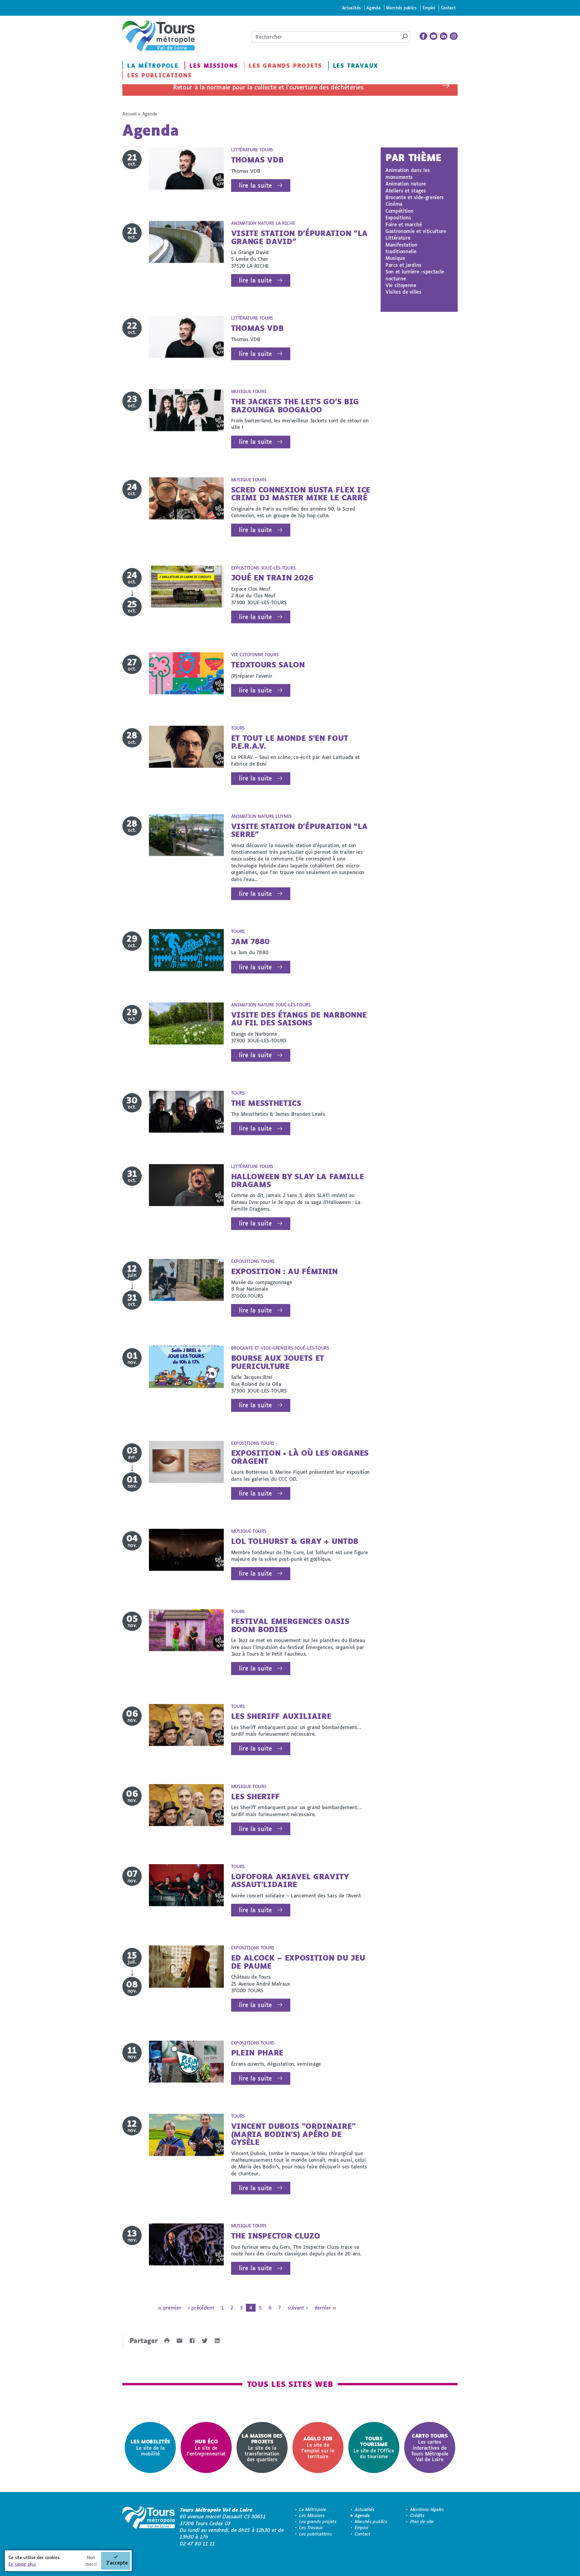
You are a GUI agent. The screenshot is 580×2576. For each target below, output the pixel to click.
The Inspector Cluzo (276, 2236)
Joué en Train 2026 (272, 578)
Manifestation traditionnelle (401, 248)
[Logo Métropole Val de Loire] (149, 2527)
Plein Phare (257, 2053)
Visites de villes (403, 292)
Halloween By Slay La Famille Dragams (298, 1180)
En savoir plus (22, 2564)
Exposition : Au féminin (285, 1271)
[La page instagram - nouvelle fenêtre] (454, 36)
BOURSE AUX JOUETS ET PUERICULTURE (278, 1362)
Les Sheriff (255, 1796)
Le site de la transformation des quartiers (262, 2447)
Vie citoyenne (401, 285)
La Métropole (153, 66)
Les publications (159, 75)
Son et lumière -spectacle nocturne (415, 275)
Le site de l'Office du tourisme (374, 2447)
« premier (169, 2308)
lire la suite (255, 185)
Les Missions (214, 66)
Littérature (398, 238)
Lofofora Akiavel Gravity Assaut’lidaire (290, 1880)
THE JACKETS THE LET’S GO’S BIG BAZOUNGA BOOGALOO (295, 405)
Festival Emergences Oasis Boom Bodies (290, 1625)
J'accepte (117, 2563)
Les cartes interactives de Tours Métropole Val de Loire (430, 2447)
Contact (448, 8)
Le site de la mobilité (150, 2447)
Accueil (129, 114)
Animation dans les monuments (408, 173)
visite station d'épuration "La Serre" (299, 830)
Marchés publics (401, 8)
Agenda (373, 8)
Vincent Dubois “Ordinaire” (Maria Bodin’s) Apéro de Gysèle (293, 2134)
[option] (150, 2447)
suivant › (298, 2308)
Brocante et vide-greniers (415, 197)
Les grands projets (285, 66)
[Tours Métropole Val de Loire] (159, 36)
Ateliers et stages (406, 190)
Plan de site (422, 2521)
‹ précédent (201, 2308)
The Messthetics (266, 1103)
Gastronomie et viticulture (416, 231)
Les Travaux (356, 66)
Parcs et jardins (403, 265)
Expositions (398, 217)
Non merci (91, 2561)
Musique (395, 258)
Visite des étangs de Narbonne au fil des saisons (299, 1019)
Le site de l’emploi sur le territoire (318, 2447)
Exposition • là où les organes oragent (300, 1457)
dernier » (325, 2308)
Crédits (417, 2515)
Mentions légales (427, 2509)
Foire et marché (404, 224)
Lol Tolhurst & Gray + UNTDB (295, 1541)
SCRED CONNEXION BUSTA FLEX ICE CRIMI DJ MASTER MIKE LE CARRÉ (301, 494)
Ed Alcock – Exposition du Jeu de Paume (298, 1962)
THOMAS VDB (257, 160)
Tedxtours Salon (268, 665)
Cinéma (394, 204)
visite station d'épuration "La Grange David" (299, 237)
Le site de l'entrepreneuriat (206, 2447)
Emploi (429, 8)
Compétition (399, 211)
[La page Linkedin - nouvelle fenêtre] (444, 36)
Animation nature (406, 184)
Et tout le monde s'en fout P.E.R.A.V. (290, 742)
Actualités (351, 8)
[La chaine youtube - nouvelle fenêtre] (433, 36)
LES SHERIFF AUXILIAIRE (281, 1716)
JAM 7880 (250, 941)
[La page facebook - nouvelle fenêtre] (424, 36)
